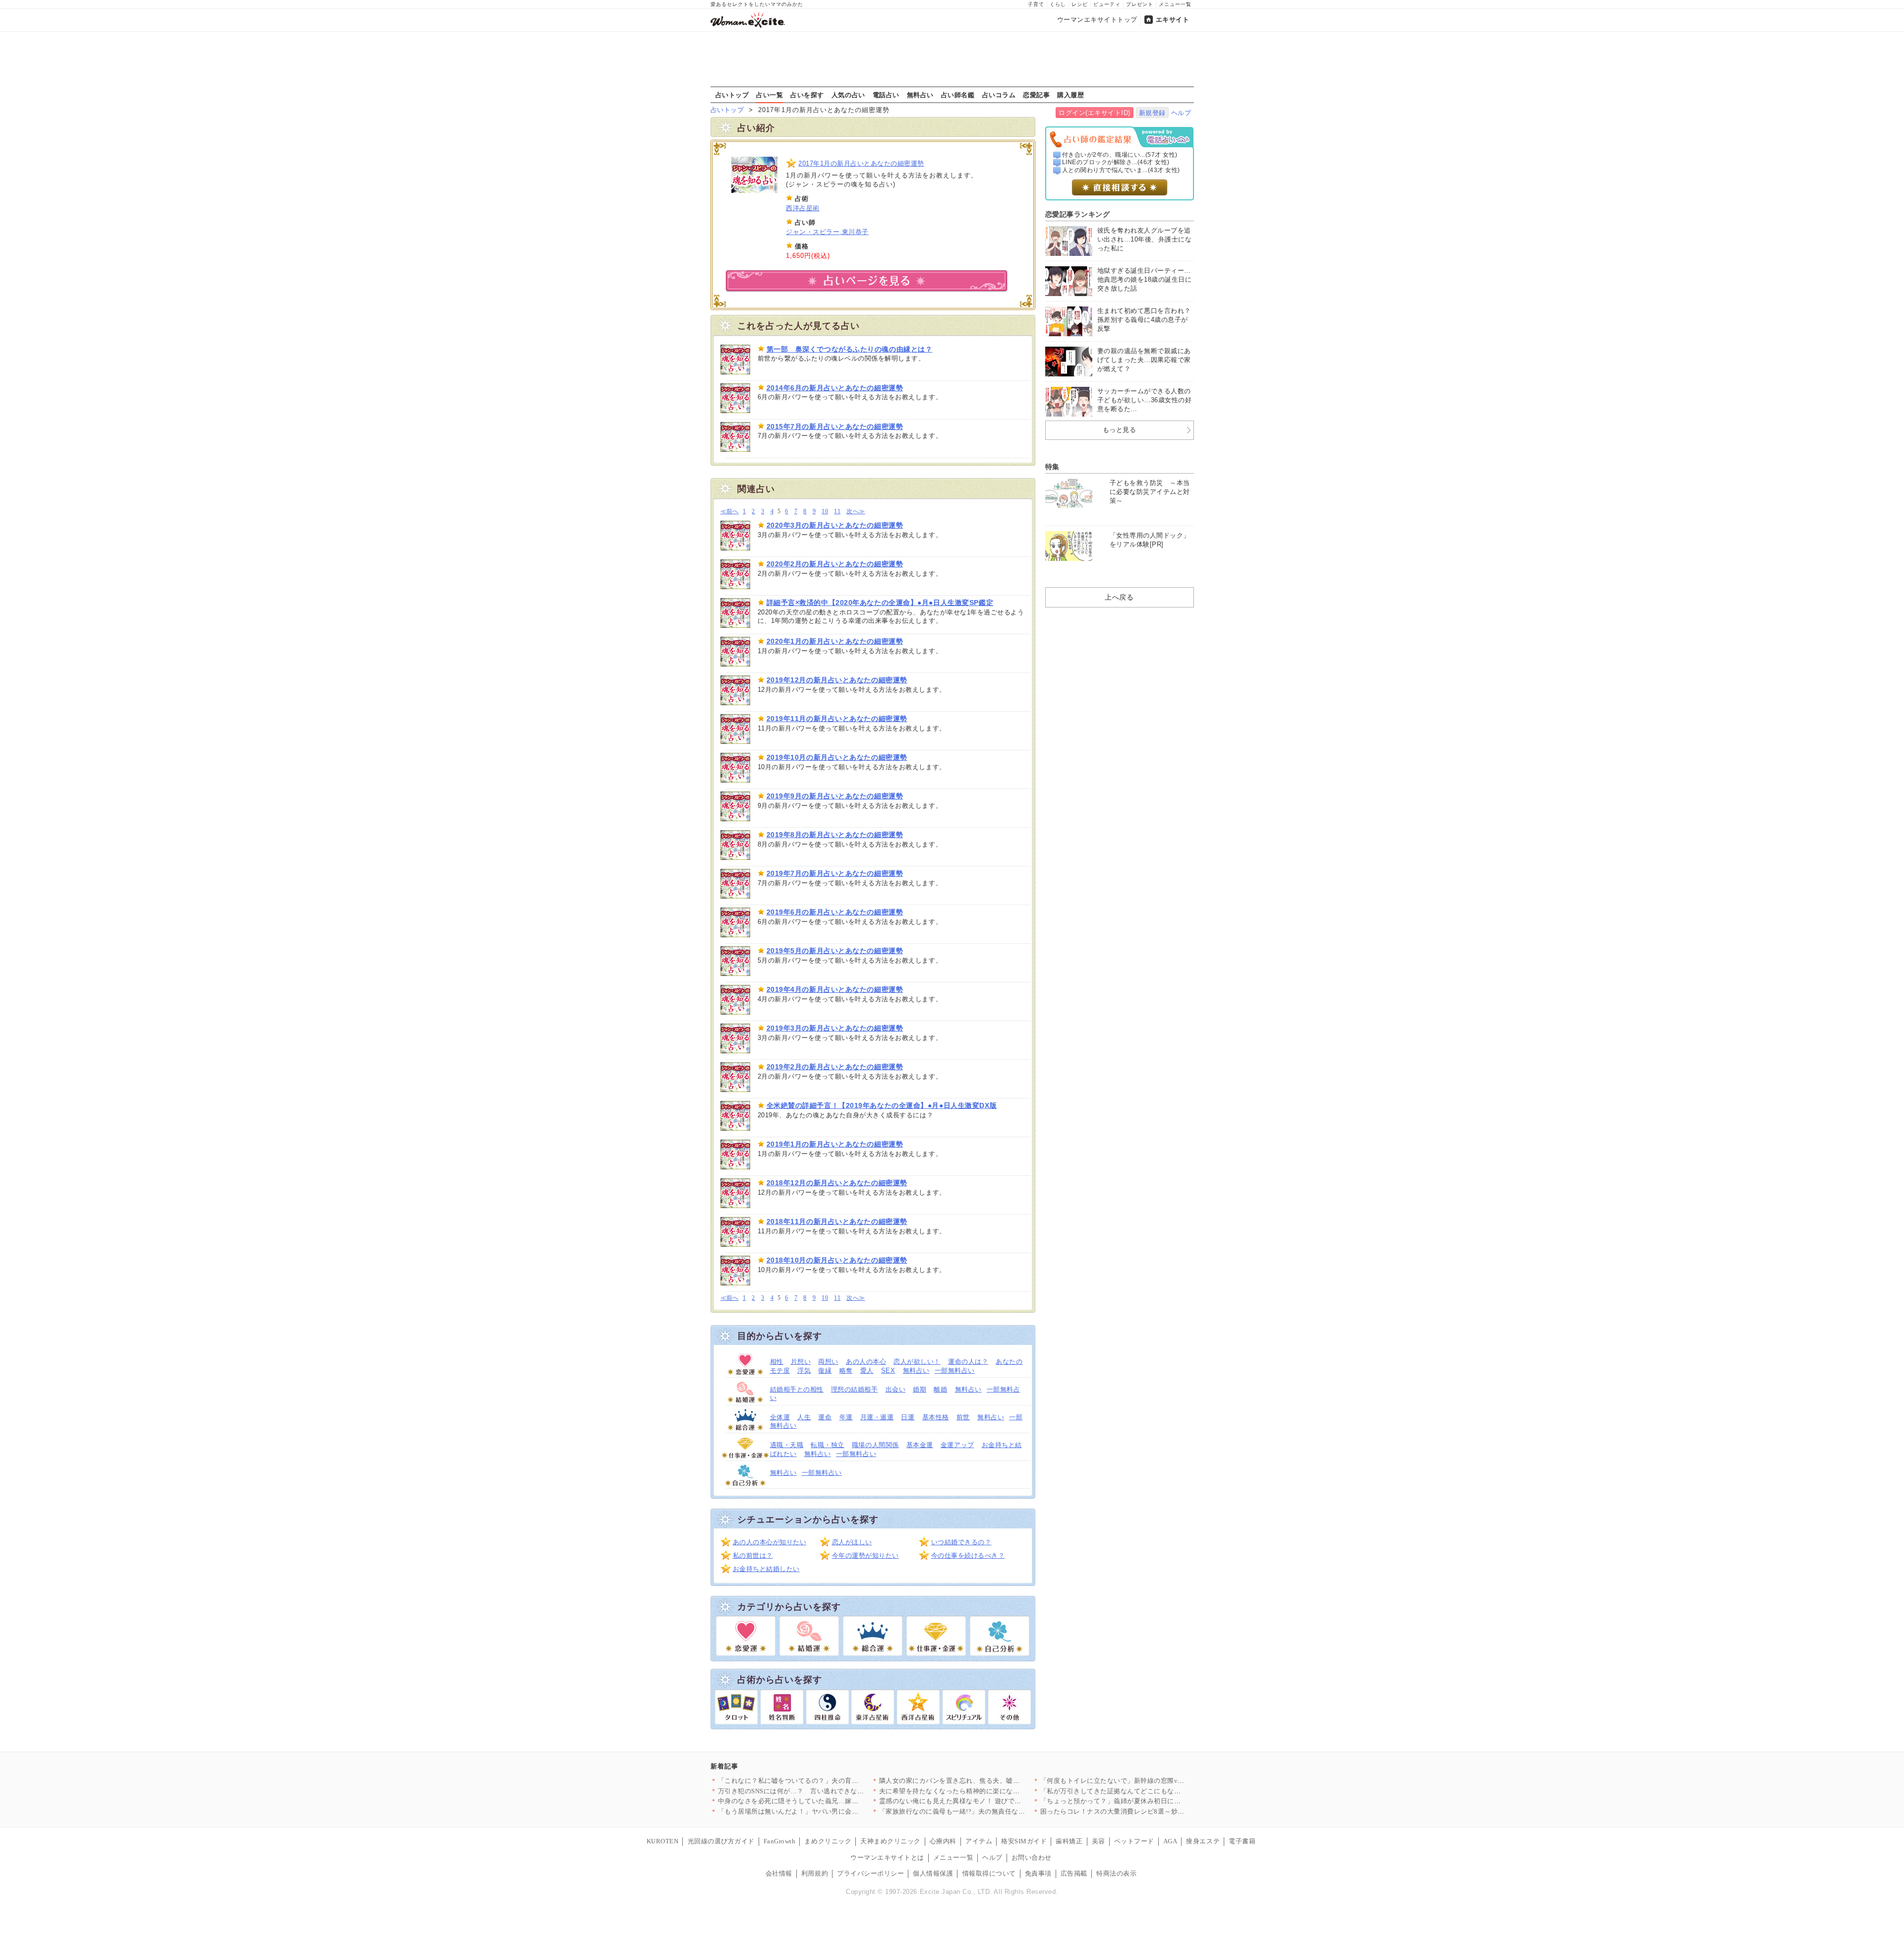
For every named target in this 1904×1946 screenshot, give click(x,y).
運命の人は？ (968, 1362)
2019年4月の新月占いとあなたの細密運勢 (835, 989)
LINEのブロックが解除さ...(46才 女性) (1116, 162)
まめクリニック (828, 1841)
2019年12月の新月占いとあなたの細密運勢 (837, 680)
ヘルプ (1181, 113)
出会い (896, 1389)
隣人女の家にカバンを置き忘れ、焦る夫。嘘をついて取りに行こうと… (986, 1781)
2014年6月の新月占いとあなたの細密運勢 (835, 388)
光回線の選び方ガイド (721, 1841)
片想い (801, 1362)
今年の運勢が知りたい (865, 1555)
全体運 (780, 1417)
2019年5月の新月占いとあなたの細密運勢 (835, 951)
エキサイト (1173, 20)
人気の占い (848, 95)
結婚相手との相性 (797, 1389)
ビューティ (1107, 4)
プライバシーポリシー (870, 1873)
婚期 (920, 1389)
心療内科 (943, 1841)
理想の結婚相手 (855, 1389)
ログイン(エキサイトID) (1095, 113)
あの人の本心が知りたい (770, 1542)
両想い (828, 1362)
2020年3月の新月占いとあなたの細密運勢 (835, 525)
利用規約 (815, 1873)
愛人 (867, 1370)
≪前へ (730, 512)
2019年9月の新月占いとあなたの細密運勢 (835, 796)
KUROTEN (663, 1841)
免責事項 (1038, 1873)
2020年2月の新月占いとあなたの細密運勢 (835, 564)
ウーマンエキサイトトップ (1097, 20)
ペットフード (1134, 1841)
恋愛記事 (1036, 95)
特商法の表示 (1116, 1873)
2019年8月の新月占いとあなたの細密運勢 (835, 835)
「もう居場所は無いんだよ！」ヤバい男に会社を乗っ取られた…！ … (823, 1811)
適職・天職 (787, 1445)
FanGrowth (780, 1841)
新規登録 (1152, 113)
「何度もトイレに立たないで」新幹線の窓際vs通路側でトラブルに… (1144, 1781)
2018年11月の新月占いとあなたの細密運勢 (837, 1221)
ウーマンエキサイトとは (887, 1857)
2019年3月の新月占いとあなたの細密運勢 (835, 1028)
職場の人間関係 (875, 1445)
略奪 (846, 1370)
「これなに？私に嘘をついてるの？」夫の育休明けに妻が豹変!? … (819, 1781)
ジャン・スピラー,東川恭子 (827, 232)
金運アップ (957, 1445)
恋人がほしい (852, 1542)
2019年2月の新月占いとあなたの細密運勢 (835, 1067)
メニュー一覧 (1175, 4)
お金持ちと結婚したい (766, 1569)
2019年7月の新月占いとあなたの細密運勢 (835, 873)
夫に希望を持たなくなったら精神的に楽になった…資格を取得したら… (986, 1791)
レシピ (1080, 4)
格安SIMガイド (1024, 1841)
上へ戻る (1119, 597)
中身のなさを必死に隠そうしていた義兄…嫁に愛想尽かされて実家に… (825, 1801)
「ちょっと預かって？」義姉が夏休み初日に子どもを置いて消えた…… (1148, 1801)
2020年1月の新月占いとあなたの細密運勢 (835, 641)
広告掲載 (1074, 1873)
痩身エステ (1203, 1841)
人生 (804, 1417)
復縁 (825, 1370)
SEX (888, 1370)
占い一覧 (770, 95)
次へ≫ (856, 512)
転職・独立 (828, 1445)
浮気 (804, 1370)
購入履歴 (1071, 95)
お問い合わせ (1032, 1857)
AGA (1170, 1841)
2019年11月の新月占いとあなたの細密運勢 (837, 719)
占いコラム (999, 95)
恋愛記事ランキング (1078, 214)
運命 (825, 1417)
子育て (1036, 4)
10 (825, 512)
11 (837, 512)
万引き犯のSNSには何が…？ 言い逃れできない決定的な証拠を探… (821, 1791)
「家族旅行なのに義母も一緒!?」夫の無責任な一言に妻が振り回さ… (982, 1811)
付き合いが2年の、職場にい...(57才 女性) (1120, 155)
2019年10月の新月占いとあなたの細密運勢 (837, 757)
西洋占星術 (803, 208)
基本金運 (920, 1445)
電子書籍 (1242, 1841)
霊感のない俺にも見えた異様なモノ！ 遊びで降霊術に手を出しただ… (984, 1801)
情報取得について (989, 1873)
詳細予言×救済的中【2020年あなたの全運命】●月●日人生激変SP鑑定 (880, 603)
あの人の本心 (866, 1362)
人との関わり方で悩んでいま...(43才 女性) (1121, 170)
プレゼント (1140, 4)
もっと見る (1120, 430)
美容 (1099, 1841)
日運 (908, 1417)
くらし (1058, 4)
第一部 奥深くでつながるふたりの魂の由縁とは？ (850, 349)
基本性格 (936, 1417)
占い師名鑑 (958, 95)
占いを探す (807, 95)
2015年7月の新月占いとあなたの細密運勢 (835, 426)
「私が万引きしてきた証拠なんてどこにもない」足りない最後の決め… (1148, 1791)
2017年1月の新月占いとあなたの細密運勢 (861, 163)
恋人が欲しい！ (917, 1362)
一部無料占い (955, 1370)
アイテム (979, 1841)
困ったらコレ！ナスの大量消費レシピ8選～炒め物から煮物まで (1136, 1811)
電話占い (886, 95)
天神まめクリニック (891, 1841)
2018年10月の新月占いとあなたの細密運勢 (837, 1260)
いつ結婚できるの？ (961, 1542)
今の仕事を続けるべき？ (968, 1555)
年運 (846, 1417)
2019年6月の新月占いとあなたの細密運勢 (835, 912)
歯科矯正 (1069, 1841)
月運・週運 (877, 1417)
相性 (777, 1362)
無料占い (920, 95)
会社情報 (779, 1873)
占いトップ (732, 95)
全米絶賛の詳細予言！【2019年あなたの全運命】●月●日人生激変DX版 (882, 1105)
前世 (963, 1417)
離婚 (940, 1389)
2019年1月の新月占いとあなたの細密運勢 (835, 1144)
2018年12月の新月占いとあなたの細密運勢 (837, 1183)
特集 (1052, 467)
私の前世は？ (753, 1555)
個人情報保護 (933, 1873)
